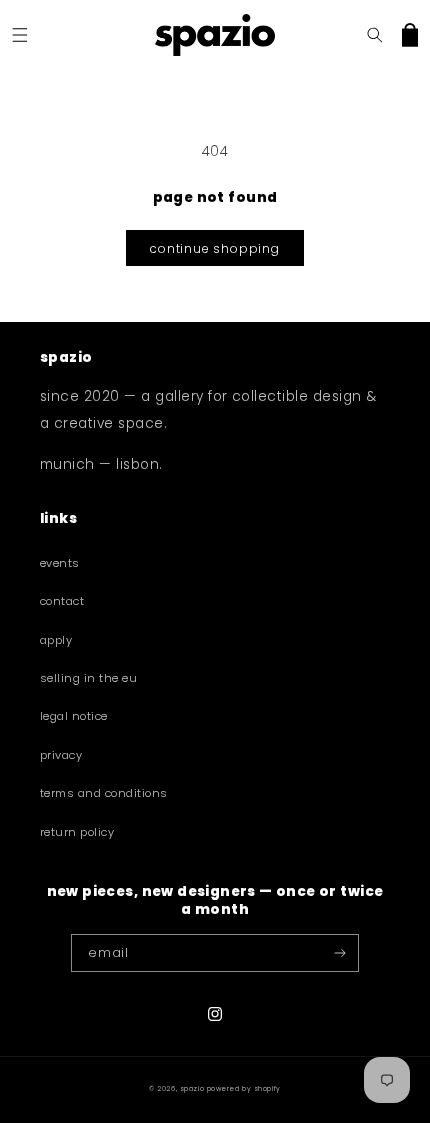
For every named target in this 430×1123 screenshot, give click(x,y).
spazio (192, 1088)
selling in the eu (88, 678)
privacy (61, 755)
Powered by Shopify (244, 1088)
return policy (77, 832)
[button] (19, 34)
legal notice (74, 716)
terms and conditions (104, 793)
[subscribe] (340, 953)
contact (62, 601)
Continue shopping (215, 248)
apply (56, 640)
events (60, 563)
